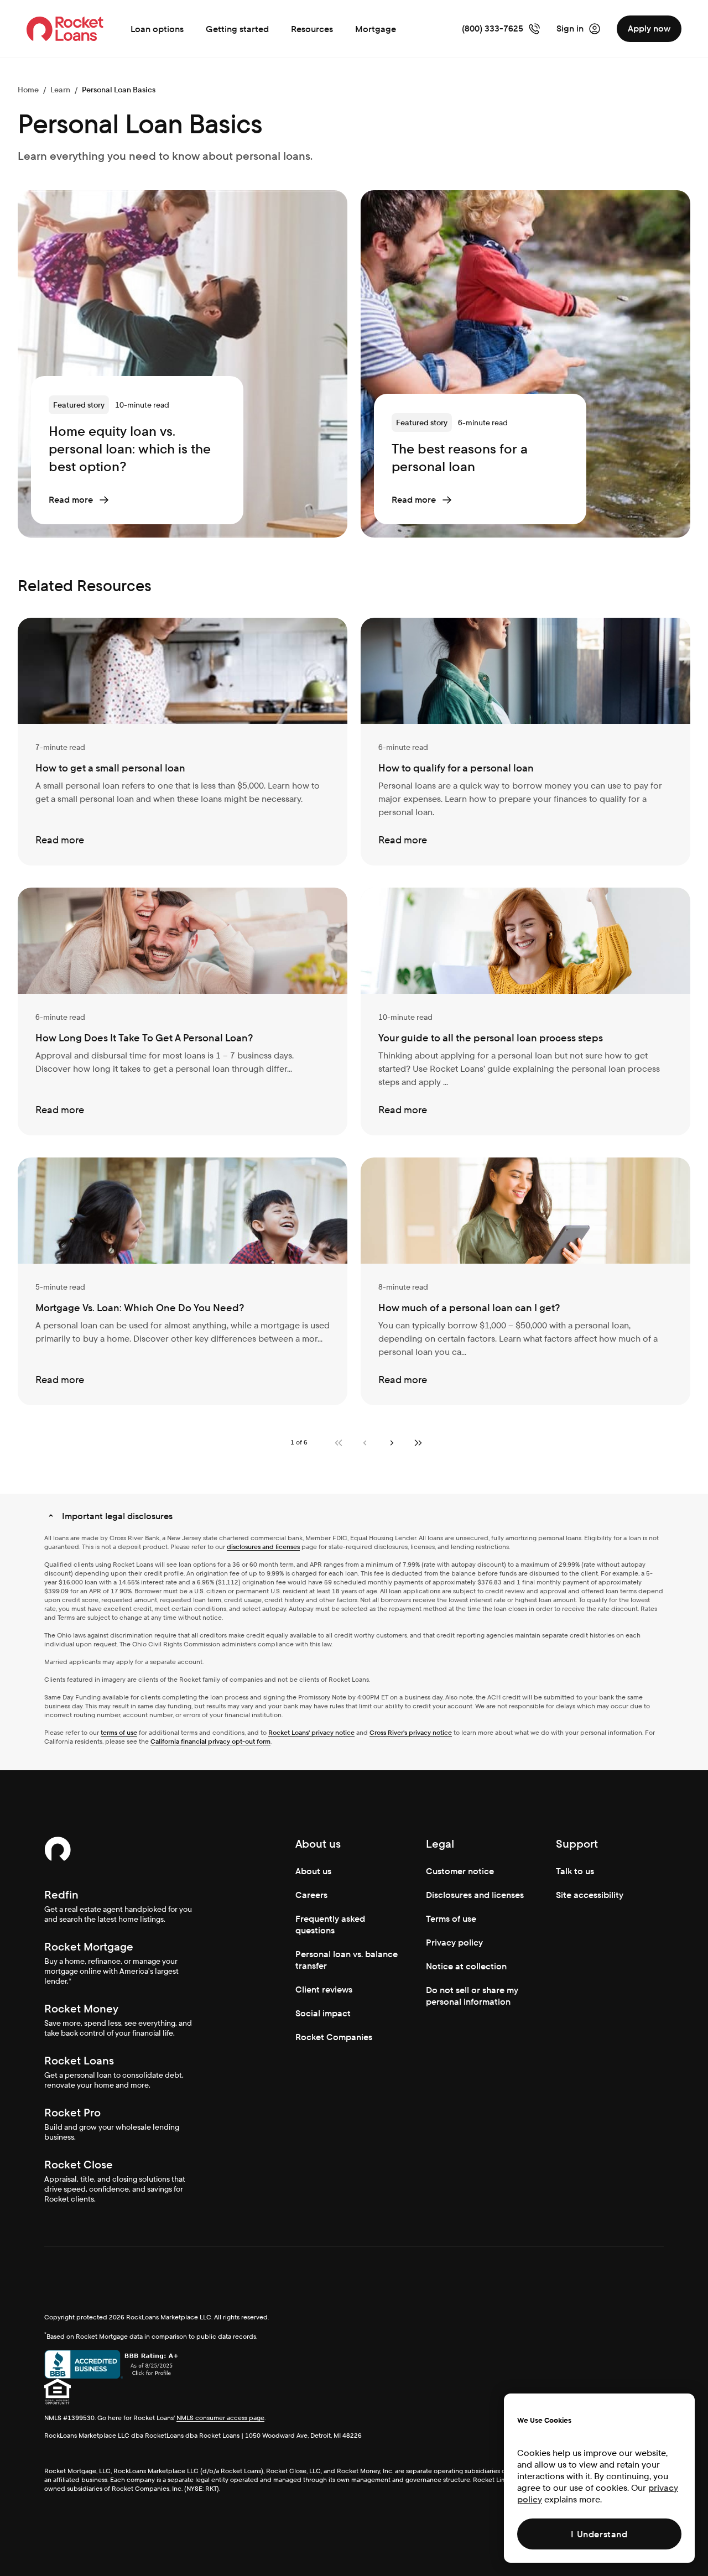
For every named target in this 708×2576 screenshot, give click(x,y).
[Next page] (392, 1443)
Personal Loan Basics (119, 90)
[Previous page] (365, 1443)
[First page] (339, 1443)
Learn (60, 90)
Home (28, 90)
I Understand (599, 2534)
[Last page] (418, 1443)
